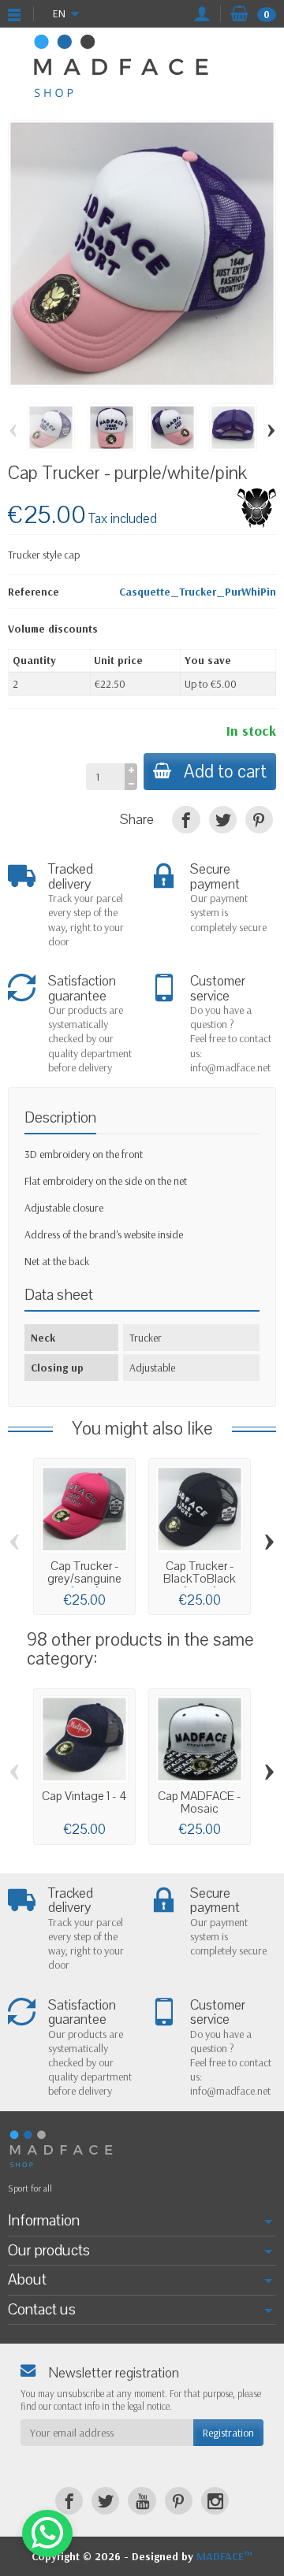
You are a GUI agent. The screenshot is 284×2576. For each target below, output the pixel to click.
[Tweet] (223, 820)
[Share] (186, 820)
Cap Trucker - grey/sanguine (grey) (84, 1579)
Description (60, 1117)
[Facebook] (69, 2501)
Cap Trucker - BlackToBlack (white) (200, 1579)
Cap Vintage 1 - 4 (84, 1796)
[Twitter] (105, 2501)
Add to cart (225, 772)
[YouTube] (142, 2501)
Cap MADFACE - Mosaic (200, 1803)
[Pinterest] (259, 820)
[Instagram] (215, 2501)
